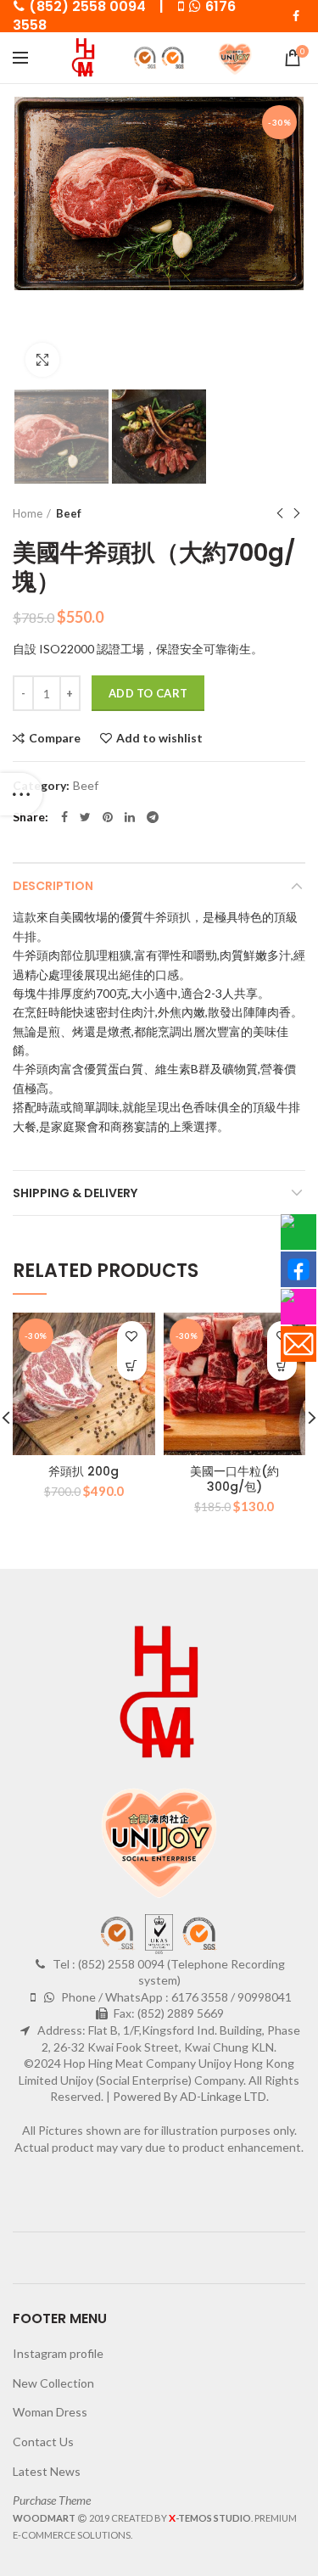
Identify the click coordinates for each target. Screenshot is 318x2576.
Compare (55, 738)
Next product (297, 513)
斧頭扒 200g (84, 1471)
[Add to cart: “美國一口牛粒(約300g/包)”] (282, 1366)
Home (28, 513)
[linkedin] (130, 817)
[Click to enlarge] (42, 360)
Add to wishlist (159, 738)
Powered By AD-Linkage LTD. (191, 2096)
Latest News (47, 2471)
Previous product (280, 513)
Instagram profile (58, 2353)
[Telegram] (153, 817)
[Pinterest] (108, 817)
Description (53, 886)
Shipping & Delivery (75, 1193)
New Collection (53, 2383)
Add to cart (148, 693)
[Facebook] (296, 16)
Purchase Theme (52, 2500)
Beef (69, 513)
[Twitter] (85, 817)
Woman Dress (50, 2412)
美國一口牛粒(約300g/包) (234, 1479)
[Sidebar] (21, 794)
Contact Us (43, 2442)
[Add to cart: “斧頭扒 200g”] (132, 1366)
